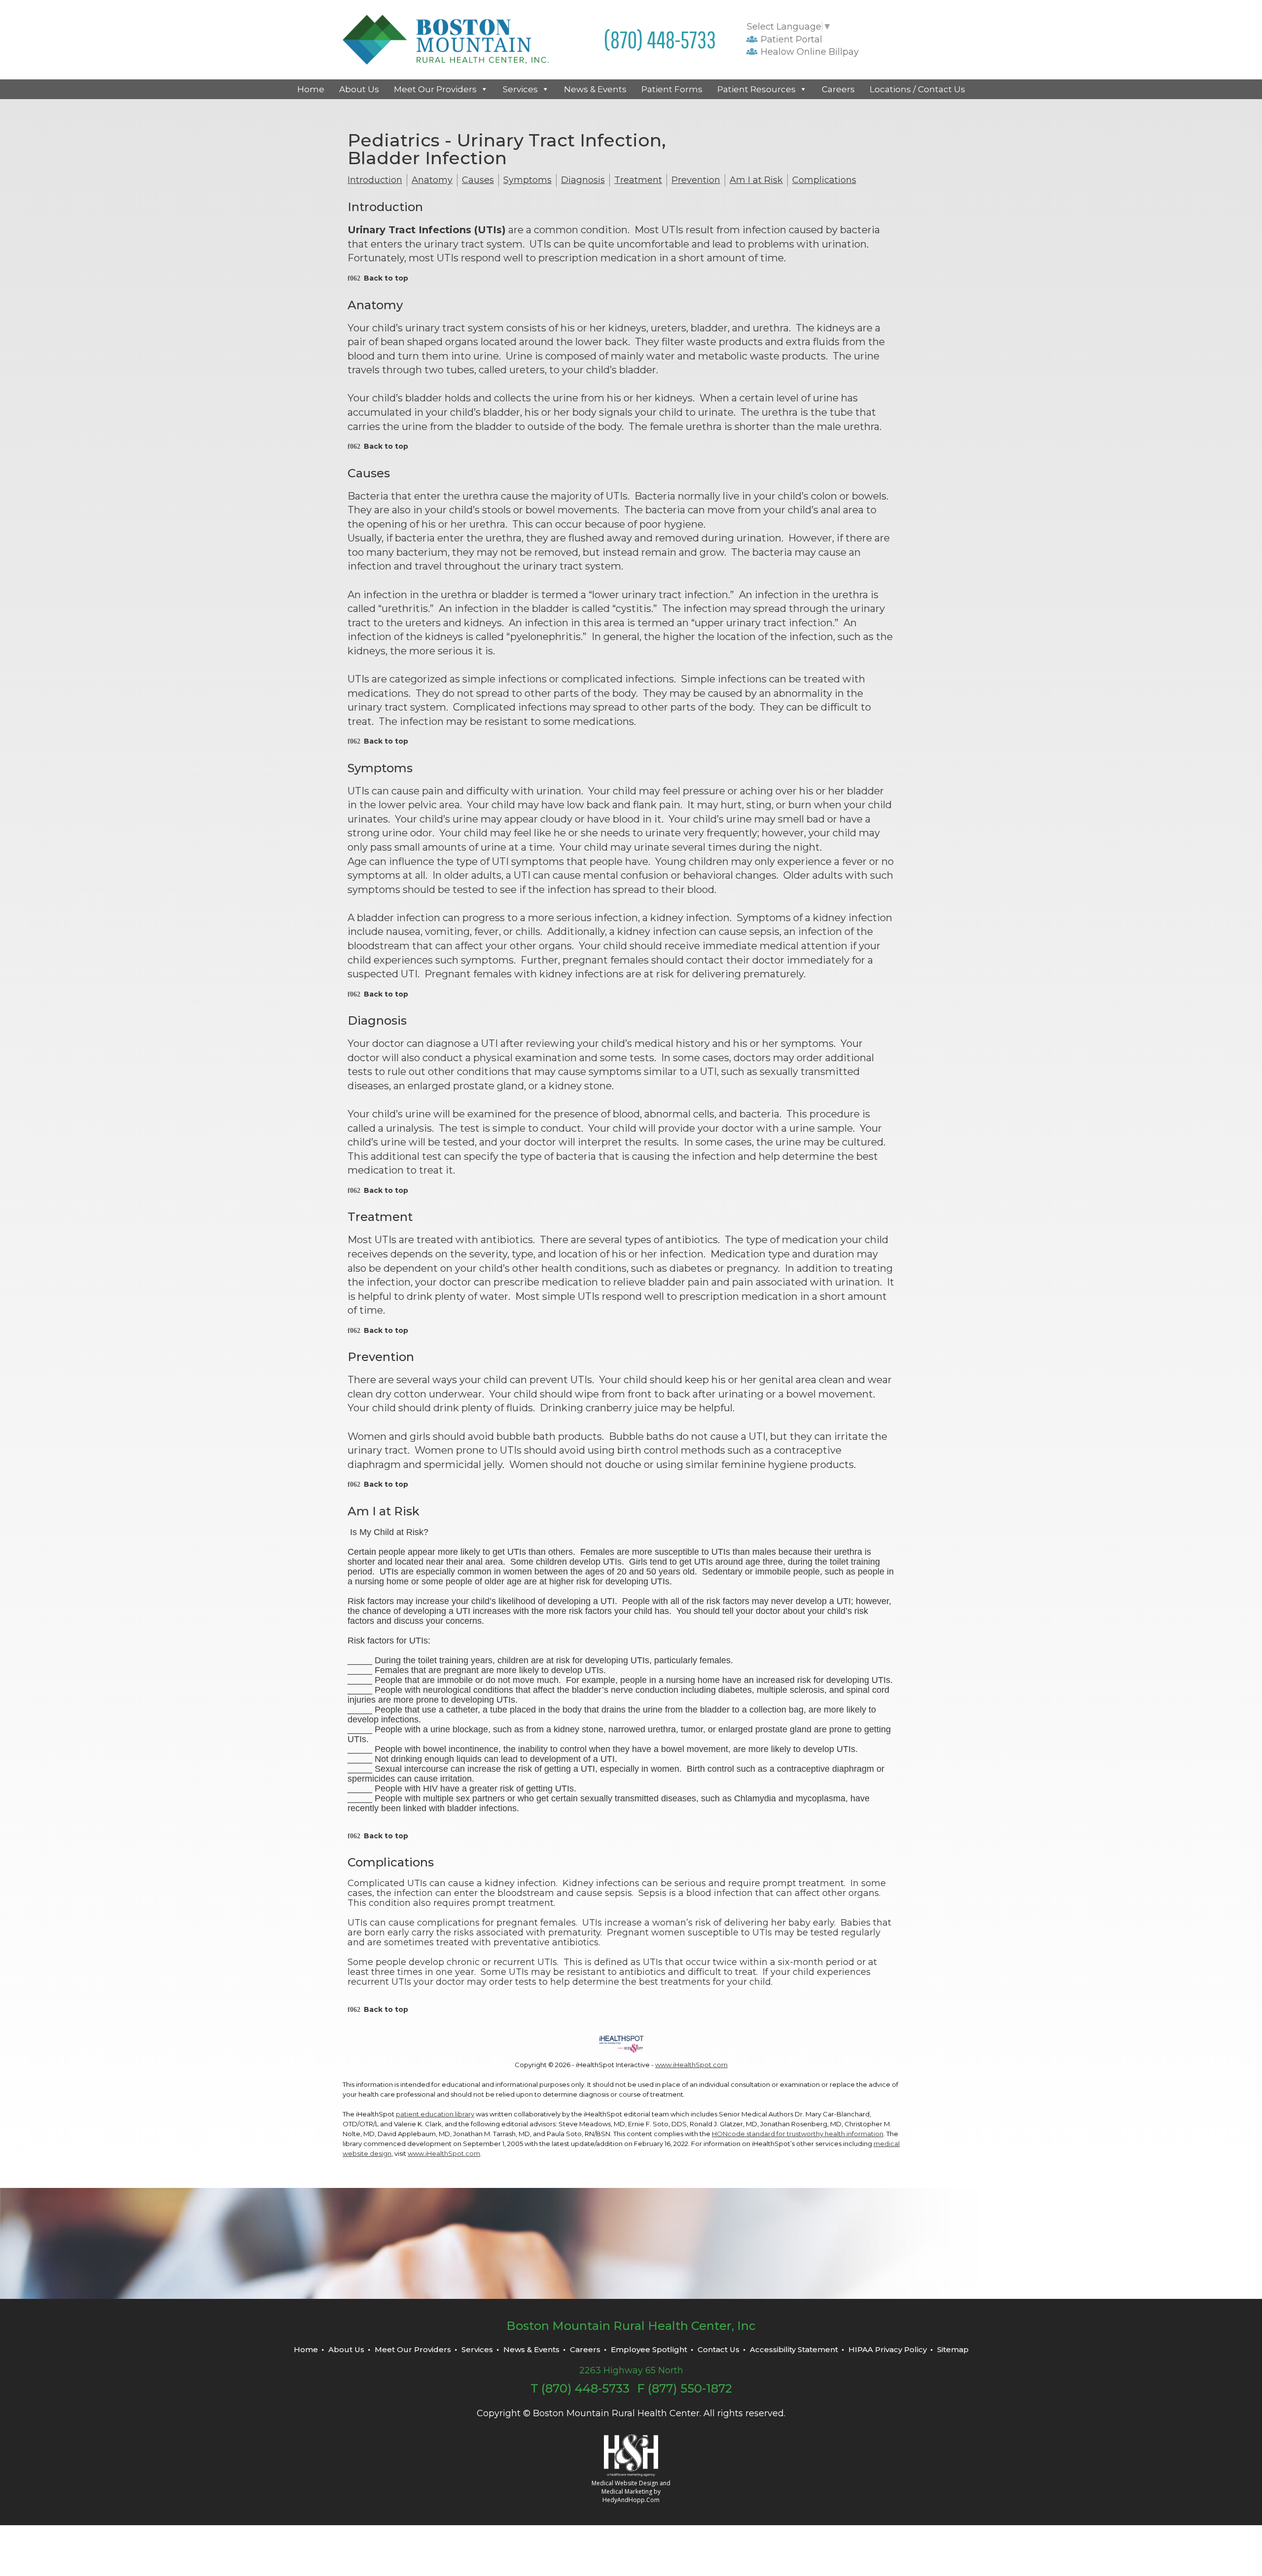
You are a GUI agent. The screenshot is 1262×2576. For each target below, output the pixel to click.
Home (311, 89)
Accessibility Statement (794, 2349)
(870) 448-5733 (660, 39)
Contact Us (719, 2349)
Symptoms (527, 180)
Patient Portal (790, 39)
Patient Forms (672, 89)
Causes (478, 180)
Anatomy (432, 180)
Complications (824, 180)
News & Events (595, 89)
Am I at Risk (756, 180)
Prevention (696, 180)
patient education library (435, 2114)
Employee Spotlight (649, 2349)
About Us (359, 89)
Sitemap (953, 2349)
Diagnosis (583, 180)
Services (520, 89)
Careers (838, 89)
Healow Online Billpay (808, 52)
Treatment (638, 180)
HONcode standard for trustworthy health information (798, 2134)
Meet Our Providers (435, 89)
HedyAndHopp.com (631, 2500)
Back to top (386, 278)
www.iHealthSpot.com (691, 2065)
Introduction (375, 180)
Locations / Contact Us (917, 89)
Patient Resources (756, 89)
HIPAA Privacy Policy (888, 2349)
